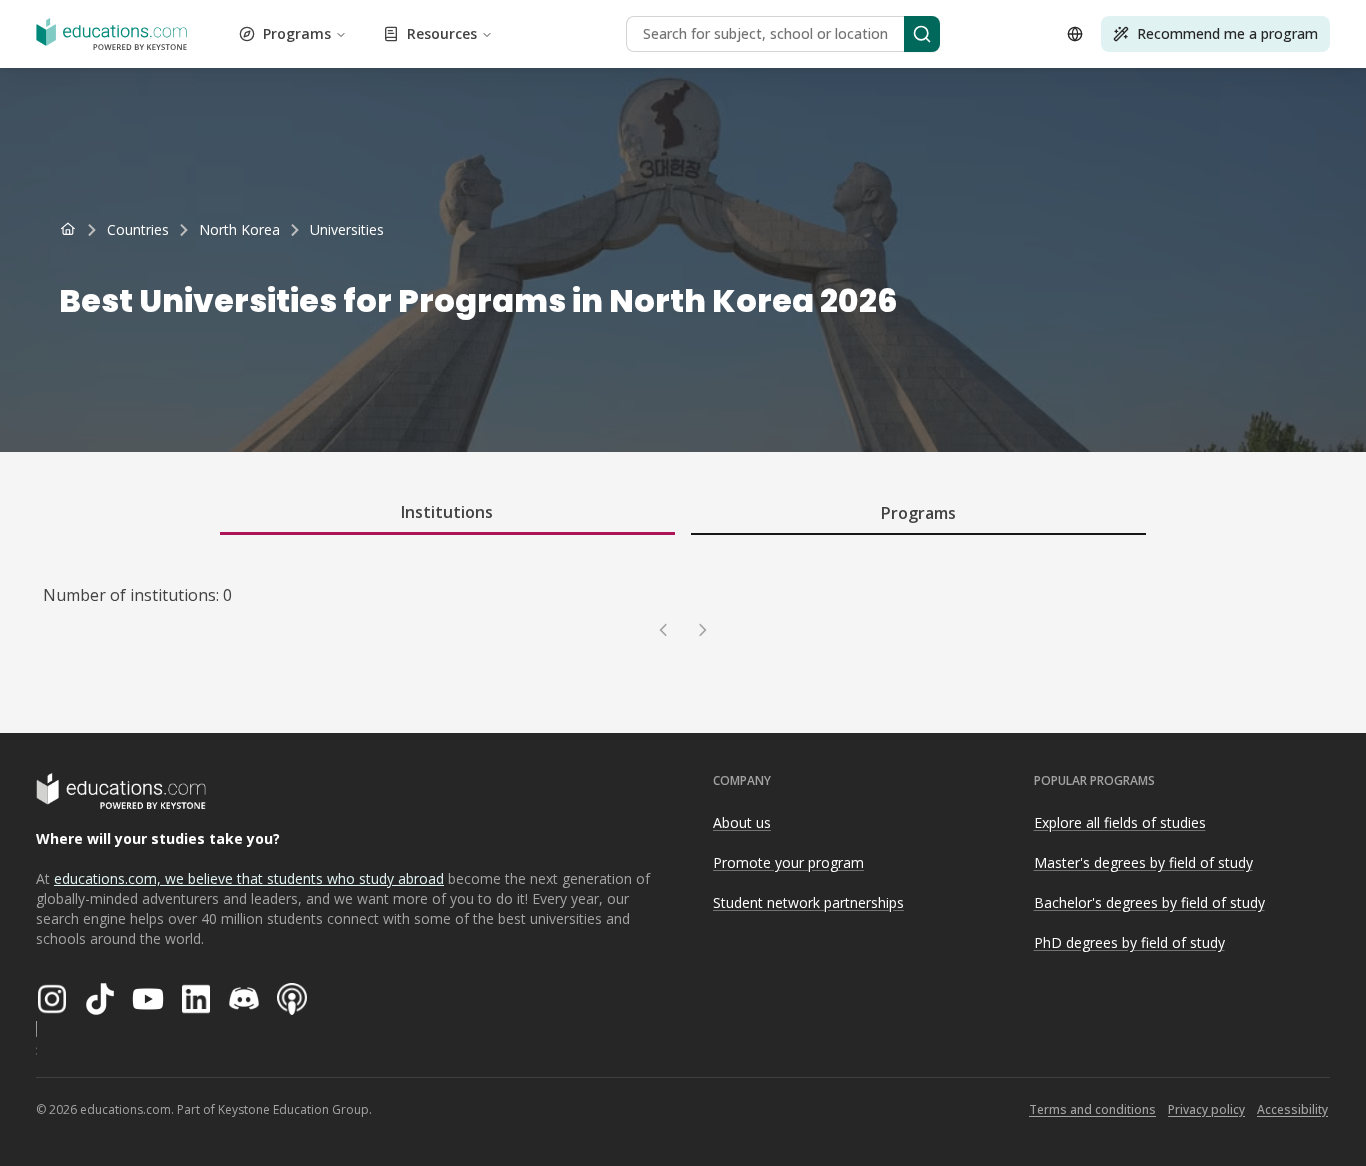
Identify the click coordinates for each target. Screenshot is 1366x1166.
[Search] (922, 34)
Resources (442, 33)
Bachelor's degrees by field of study (1149, 902)
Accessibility (1292, 1109)
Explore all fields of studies (1120, 822)
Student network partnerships (808, 902)
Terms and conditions (1092, 1109)
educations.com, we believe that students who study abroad (249, 878)
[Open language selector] (1075, 34)
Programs (297, 33)
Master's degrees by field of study (1143, 862)
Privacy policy (1206, 1109)
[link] (347, 230)
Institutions (447, 512)
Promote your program (788, 862)
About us (742, 822)
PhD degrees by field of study (1129, 942)
